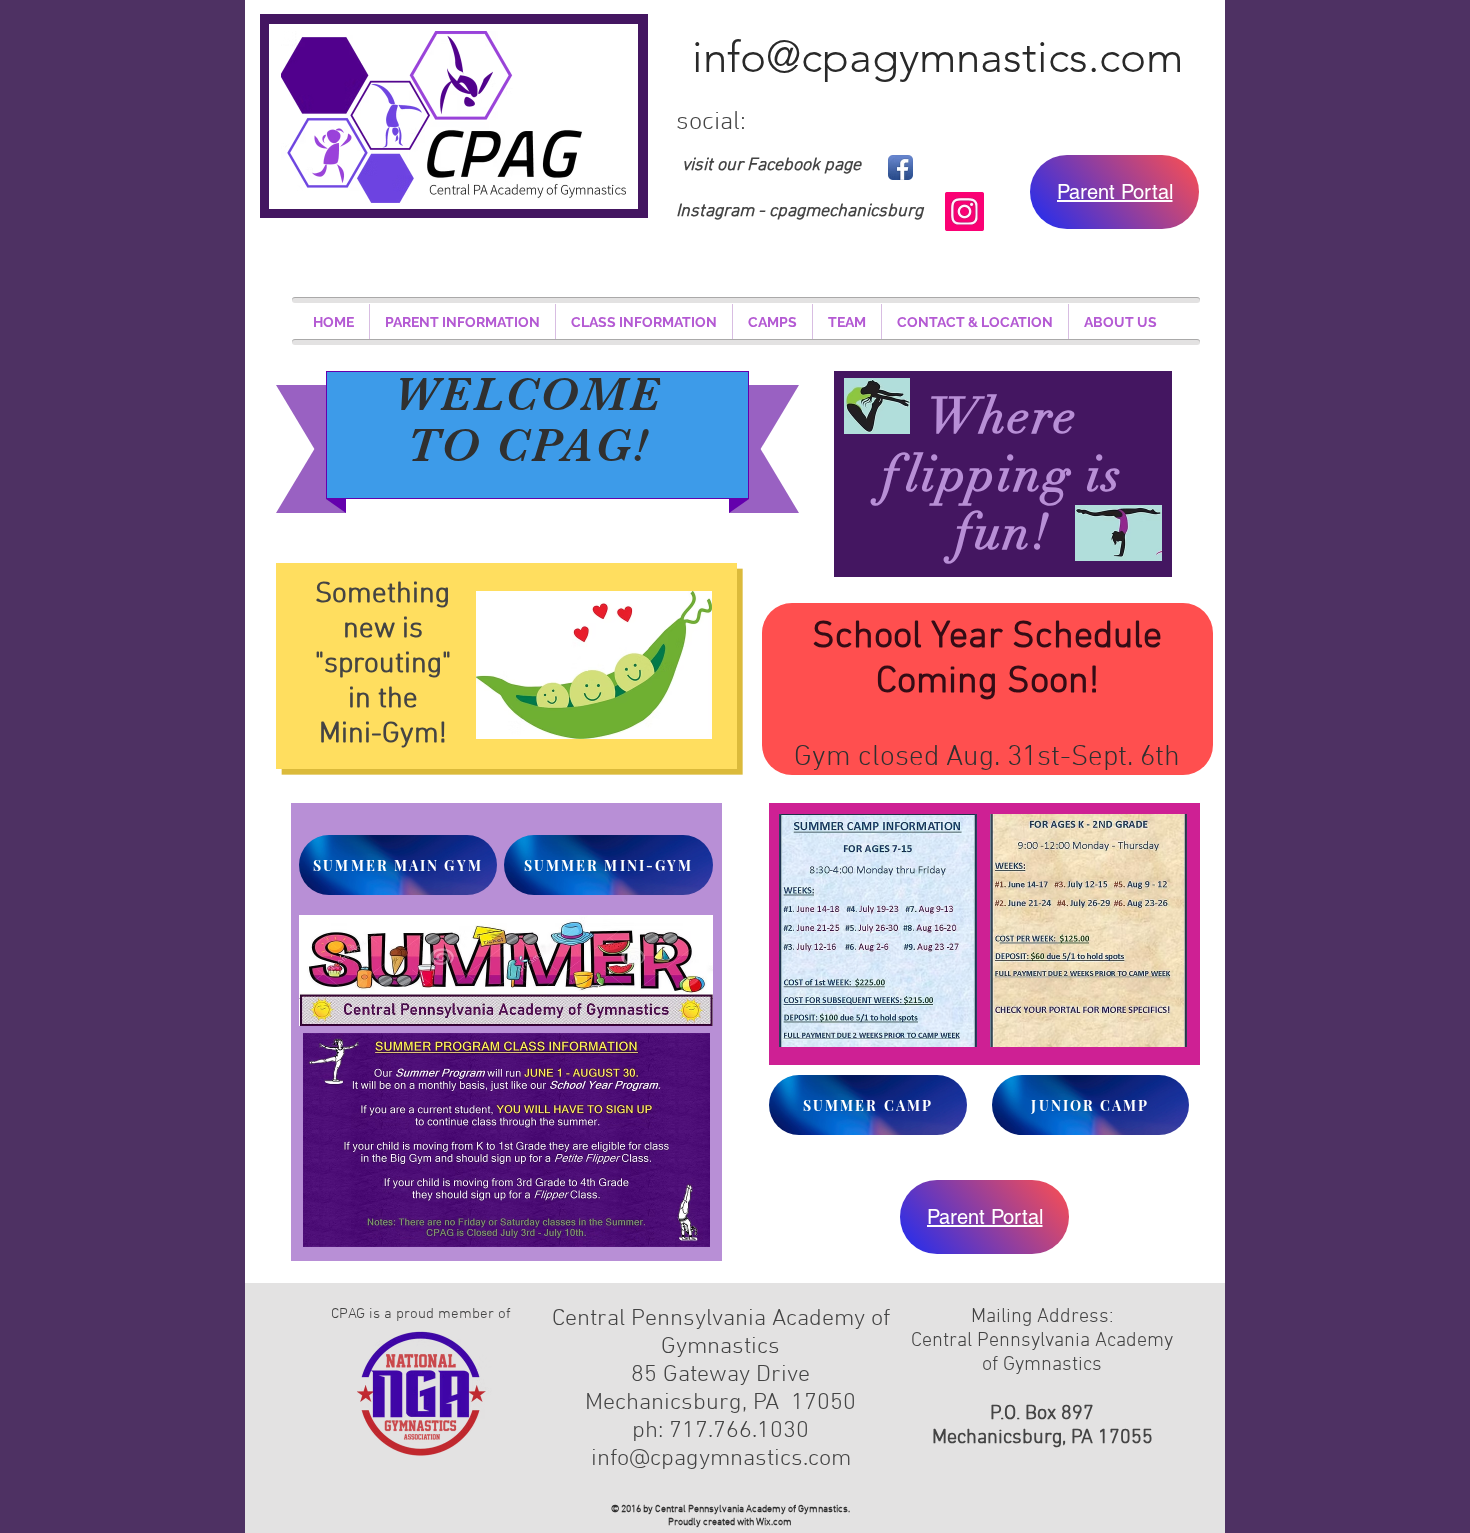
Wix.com (774, 1522)
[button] (462, 322)
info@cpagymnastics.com (937, 57)
